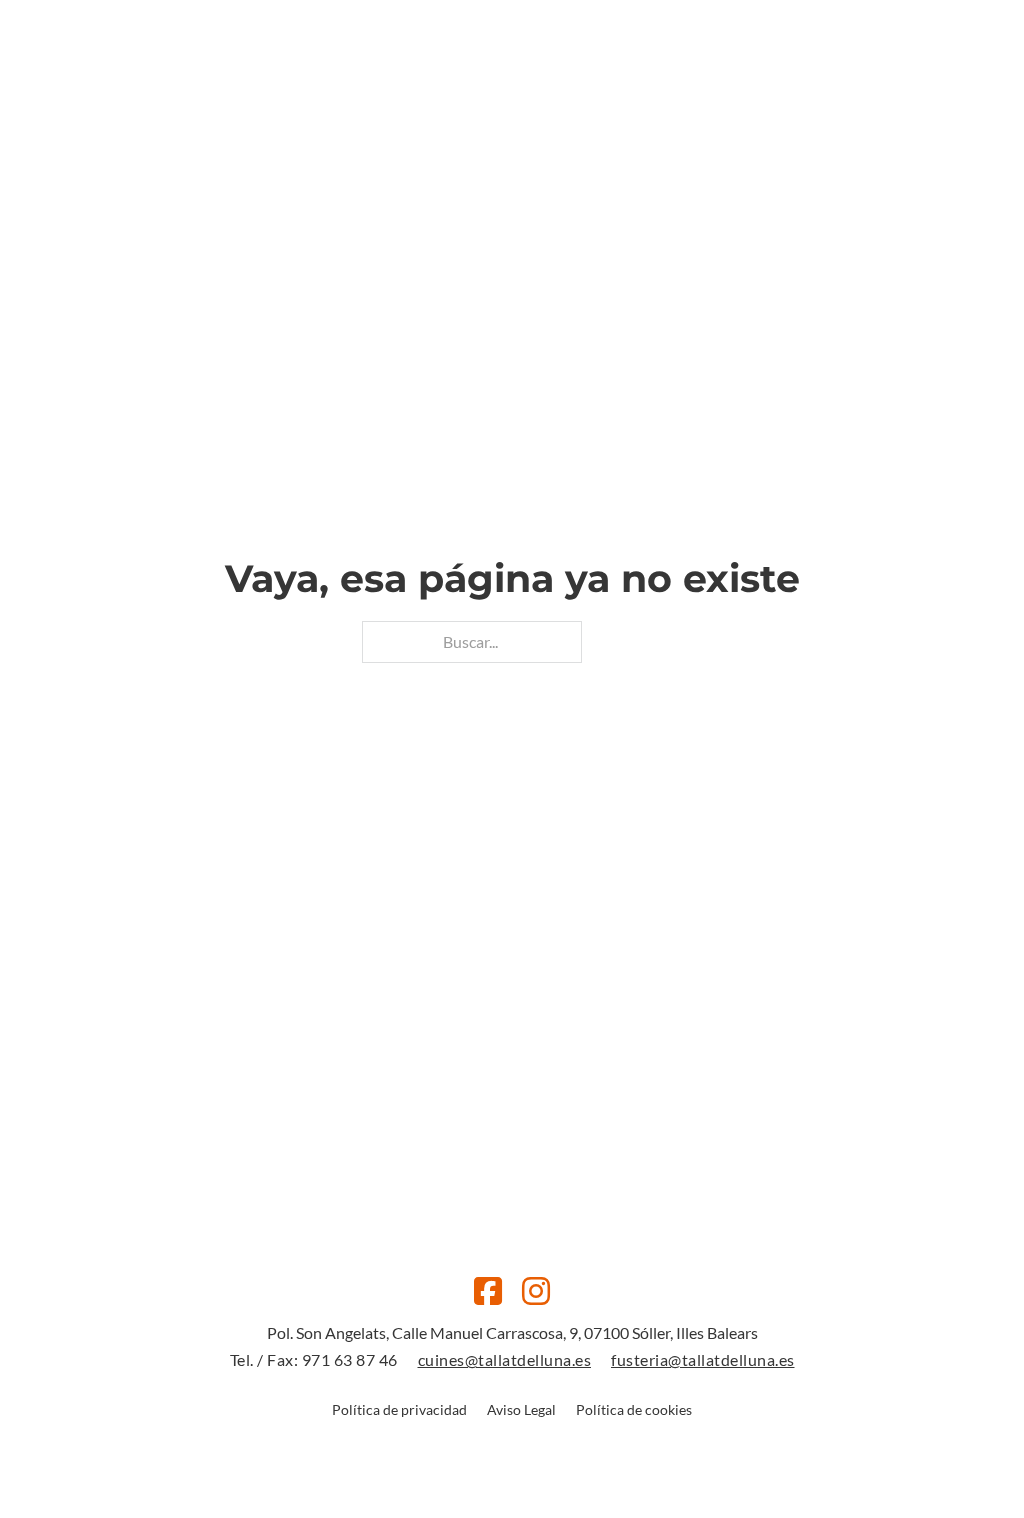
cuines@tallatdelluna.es (505, 1359)
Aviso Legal (521, 1409)
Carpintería (537, 104)
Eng (885, 104)
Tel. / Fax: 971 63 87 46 (314, 1359)
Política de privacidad (399, 1409)
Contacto (645, 104)
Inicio (360, 104)
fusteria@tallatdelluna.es (703, 1359)
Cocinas (436, 104)
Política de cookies (634, 1409)
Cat (852, 104)
